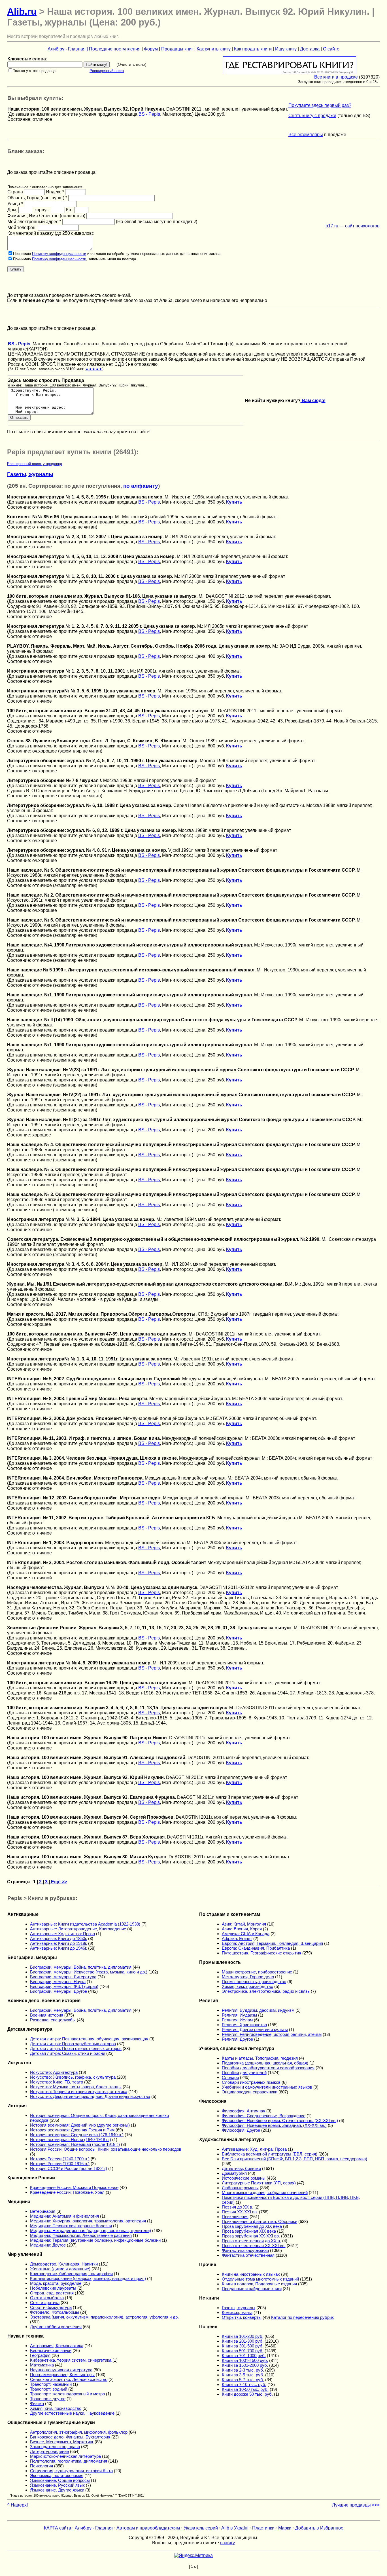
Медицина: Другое (48, 2245)
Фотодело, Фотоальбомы (55, 2312)
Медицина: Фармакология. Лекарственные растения (81, 2235)
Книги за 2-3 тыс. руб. (243, 2370)
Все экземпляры (306, 135)
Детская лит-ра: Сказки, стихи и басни (68, 2053)
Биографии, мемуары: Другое (59, 1991)
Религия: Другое (237, 2039)
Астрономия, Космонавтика (57, 2346)
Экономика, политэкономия (57, 2475)
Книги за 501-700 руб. (243, 2351)
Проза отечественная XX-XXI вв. (254, 2246)
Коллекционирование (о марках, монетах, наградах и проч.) (88, 2278)
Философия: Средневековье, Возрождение (264, 2116)
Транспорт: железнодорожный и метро (67, 2394)
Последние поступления (115, 49)
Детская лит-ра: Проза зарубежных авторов (73, 2044)
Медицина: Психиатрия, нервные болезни (71, 2226)
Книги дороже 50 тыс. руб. (247, 2394)
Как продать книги (253, 49)
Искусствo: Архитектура (54, 2072)
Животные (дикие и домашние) (60, 2269)
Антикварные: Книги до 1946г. (59, 1948)
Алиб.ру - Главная (67, 49)
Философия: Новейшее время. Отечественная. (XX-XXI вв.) (280, 2120)
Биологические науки (51, 2350)
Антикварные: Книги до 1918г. (59, 1943)
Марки (285, 2528)
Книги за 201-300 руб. (243, 2341)
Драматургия (234, 2173)
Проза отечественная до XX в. (251, 2241)
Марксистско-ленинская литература (65, 2456)
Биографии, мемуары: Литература (63, 1977)
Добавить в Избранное (319, 2528)
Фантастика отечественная (248, 2255)
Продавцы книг (177, 49)
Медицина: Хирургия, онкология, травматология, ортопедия (88, 2221)
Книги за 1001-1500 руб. (245, 2360)
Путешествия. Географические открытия (261, 1953)
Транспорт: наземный (51, 2384)
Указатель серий (201, 2528)
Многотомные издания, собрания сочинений (265, 2193)
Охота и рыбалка (47, 2298)
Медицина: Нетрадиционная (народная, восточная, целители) (91, 2231)
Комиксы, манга (237, 2312)
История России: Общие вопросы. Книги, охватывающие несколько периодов (106, 2149)
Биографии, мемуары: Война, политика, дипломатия (81, 1967)
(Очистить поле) (131, 64)
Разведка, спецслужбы (53, 2020)
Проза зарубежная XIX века (249, 2231)
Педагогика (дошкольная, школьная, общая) (265, 2063)
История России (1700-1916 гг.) (60, 2164)
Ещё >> (58, 1882)
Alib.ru (22, 11)
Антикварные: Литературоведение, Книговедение (78, 1929)
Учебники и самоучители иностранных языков (267, 2087)
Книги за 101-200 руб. (243, 2336)
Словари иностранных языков (251, 2082)
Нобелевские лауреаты (53, 2288)
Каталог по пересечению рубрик (302, 2317)
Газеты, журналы (30, 474)
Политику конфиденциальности (59, 254)
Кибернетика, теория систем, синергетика (71, 2360)
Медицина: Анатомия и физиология (64, 2216)
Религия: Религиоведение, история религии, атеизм (272, 2034)
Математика (42, 2365)
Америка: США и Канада (246, 1934)
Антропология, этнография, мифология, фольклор (79, 2432)
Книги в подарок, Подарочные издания (259, 2284)
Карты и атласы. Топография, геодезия (260, 2058)
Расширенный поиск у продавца (35, 464)
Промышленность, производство (254, 1982)
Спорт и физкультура (51, 2307)
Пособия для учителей (244, 2073)
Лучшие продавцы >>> (356, 2505)
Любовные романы (240, 2188)
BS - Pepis (149, 114)
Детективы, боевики (241, 2168)
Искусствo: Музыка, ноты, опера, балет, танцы (76, 2087)
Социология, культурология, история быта (71, 2471)
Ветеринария (43, 2211)
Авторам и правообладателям (148, 2528)
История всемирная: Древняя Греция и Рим (72, 2130)
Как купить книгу (214, 49)
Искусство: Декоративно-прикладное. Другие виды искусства (90, 2096)
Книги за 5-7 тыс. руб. (243, 2380)
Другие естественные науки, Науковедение (72, 2413)
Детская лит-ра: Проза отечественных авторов (76, 2048)
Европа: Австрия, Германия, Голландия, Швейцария (272, 1943)
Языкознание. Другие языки (57, 2490)
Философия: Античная (244, 2111)
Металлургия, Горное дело (248, 1977)
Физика (37, 2403)
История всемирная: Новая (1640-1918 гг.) (71, 2139)
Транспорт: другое (48, 2399)
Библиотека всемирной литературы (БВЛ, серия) (270, 2154)
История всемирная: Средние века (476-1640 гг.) (77, 2135)
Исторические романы (244, 2178)
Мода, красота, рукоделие (56, 2283)
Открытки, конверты (242, 2317)
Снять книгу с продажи (312, 116)
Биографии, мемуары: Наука (58, 1982)
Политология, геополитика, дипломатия (69, 2461)
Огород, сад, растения (52, 2293)
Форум (151, 49)
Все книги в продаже (336, 77)
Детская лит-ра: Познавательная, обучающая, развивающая (89, 2039)
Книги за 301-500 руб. (243, 2346)
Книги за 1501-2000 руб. (245, 2365)
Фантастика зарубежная (245, 2250)
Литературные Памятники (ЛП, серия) (259, 2183)
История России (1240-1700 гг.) (60, 2159)
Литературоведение (49, 2451)
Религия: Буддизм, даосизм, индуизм (258, 2010)
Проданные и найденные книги (252, 2289)
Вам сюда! (313, 401)
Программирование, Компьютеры (62, 2375)
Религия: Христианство (244, 2025)
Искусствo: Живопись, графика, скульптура (73, 2077)
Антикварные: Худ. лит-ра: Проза (62, 1934)
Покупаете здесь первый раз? (320, 105)
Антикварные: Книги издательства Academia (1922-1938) (85, 1924)
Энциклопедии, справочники (250, 2092)
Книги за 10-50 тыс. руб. (245, 2389)
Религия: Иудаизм (239, 2015)
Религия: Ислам (237, 2020)
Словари (230, 2077)
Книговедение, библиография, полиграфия (71, 2274)
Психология (42, 2466)
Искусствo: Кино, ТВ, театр (57, 2082)
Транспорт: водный (49, 2389)
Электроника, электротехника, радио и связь (266, 1991)
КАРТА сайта (58, 2528)
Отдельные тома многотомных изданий (260, 2279)
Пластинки (263, 2528)
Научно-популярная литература (61, 2370)
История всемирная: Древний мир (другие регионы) (80, 2125)
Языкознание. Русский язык (57, 2485)
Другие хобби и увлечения (56, 2327)
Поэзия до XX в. (238, 2207)
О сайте (331, 49)
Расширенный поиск (107, 71)
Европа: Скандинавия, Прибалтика (256, 1948)
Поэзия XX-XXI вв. (240, 2212)
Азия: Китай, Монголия (244, 1924)
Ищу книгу (286, 49)
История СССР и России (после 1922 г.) (69, 2168)
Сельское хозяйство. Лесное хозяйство (69, 2379)
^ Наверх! (18, 2505)
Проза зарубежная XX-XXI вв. (251, 2236)
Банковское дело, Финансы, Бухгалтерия (70, 2437)
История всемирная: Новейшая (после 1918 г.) (75, 2144)
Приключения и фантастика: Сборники (260, 2221)
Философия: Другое (241, 2130)
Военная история (47, 2015)
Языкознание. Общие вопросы (60, 2480)
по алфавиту (141, 486)
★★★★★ (94, 369)
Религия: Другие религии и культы (255, 2029)
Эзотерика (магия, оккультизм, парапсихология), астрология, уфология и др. (104, 2317)
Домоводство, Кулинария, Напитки (64, 2264)
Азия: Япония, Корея (242, 1929)
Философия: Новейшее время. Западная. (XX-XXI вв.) (274, 2125)
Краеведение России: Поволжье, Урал (67, 2192)
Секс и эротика (45, 2303)
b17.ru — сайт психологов (353, 226)
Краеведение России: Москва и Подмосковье (74, 2187)
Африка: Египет (237, 1938)
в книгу (227, 2543)
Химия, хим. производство (56, 2408)
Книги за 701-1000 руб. (244, 2356)
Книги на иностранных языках (251, 2274)
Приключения (235, 2217)
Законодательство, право (55, 2447)
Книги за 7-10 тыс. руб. (244, 2384)
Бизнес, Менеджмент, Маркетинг (62, 2442)
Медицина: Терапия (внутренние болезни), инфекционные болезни (95, 2240)
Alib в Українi (235, 2528)
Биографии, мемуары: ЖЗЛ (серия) (64, 1986)
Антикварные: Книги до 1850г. (59, 1938)
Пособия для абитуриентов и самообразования (268, 2068)
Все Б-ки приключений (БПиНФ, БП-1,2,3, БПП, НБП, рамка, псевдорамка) (294, 2159)
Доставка (310, 49)
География (40, 2355)
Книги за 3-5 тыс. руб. (243, 2375)
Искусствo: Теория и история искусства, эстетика (79, 2092)
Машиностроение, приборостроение (257, 1972)
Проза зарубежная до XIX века (252, 2226)
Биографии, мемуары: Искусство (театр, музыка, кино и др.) (89, 1972)
